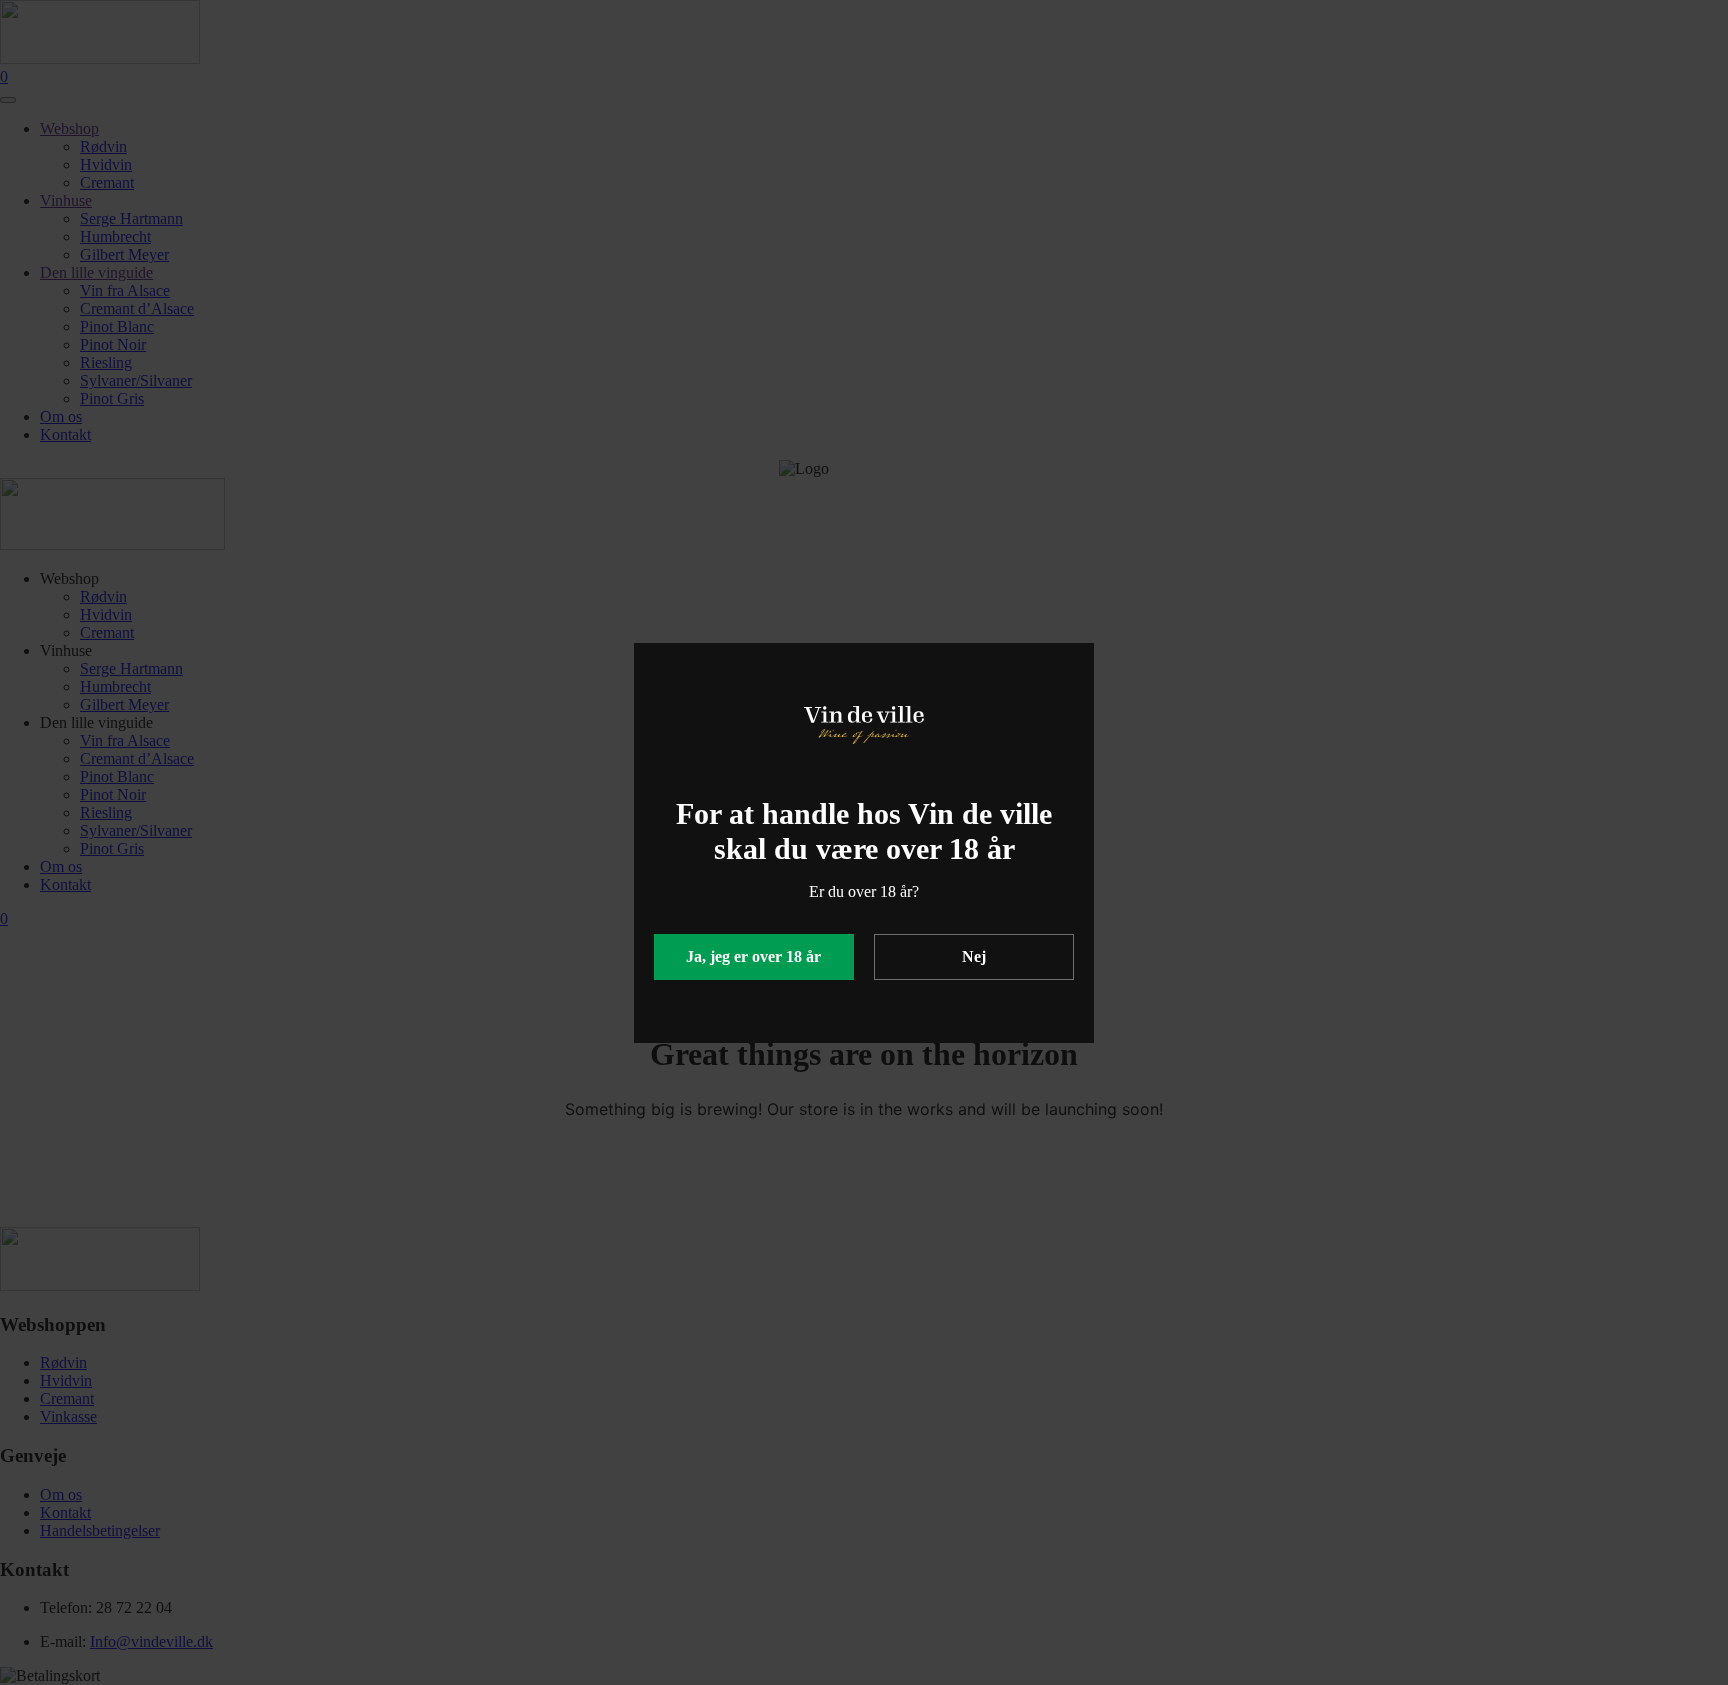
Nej (974, 956)
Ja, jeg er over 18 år (753, 956)
